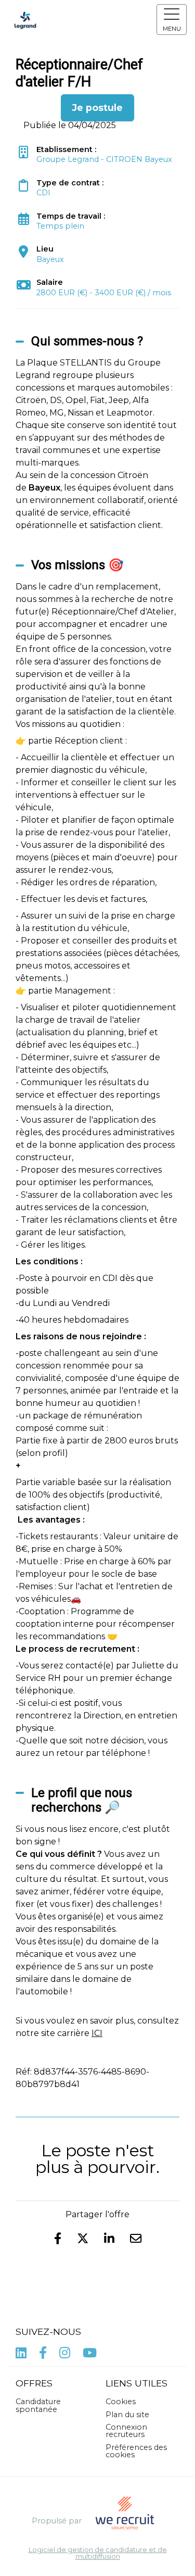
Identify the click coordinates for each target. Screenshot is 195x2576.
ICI (97, 2033)
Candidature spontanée (38, 2405)
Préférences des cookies (136, 2451)
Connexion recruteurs (126, 2431)
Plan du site (127, 2415)
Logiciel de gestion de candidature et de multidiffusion (98, 2554)
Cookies (121, 2402)
